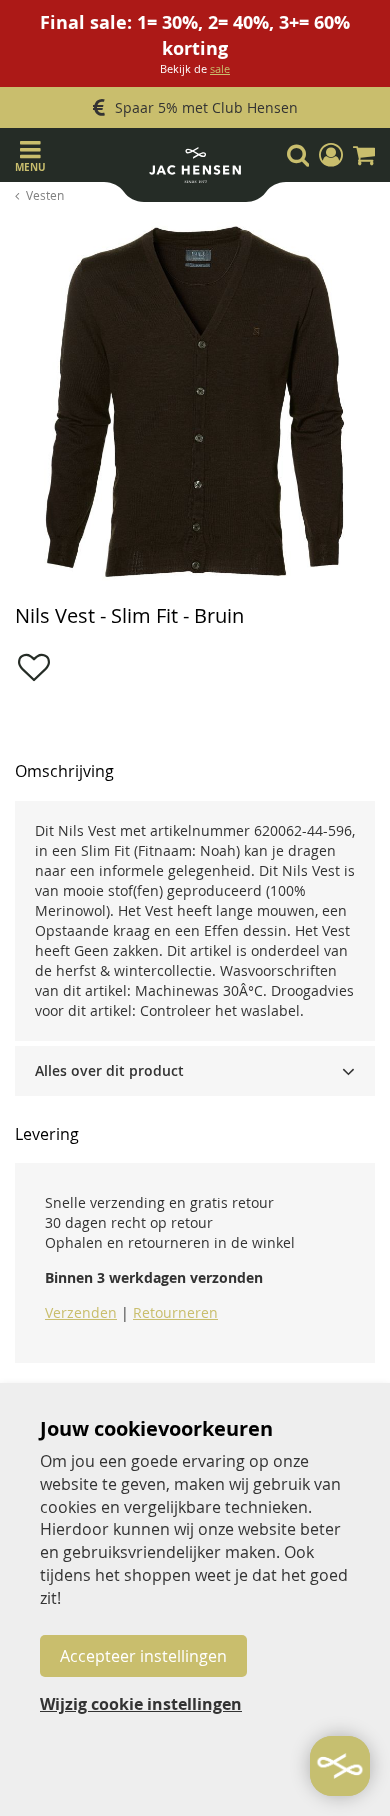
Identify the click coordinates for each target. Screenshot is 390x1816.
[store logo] (195, 170)
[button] (331, 155)
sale (220, 68)
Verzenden (81, 1312)
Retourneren (175, 1312)
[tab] (195, 1071)
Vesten (45, 195)
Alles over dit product (109, 1070)
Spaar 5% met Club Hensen (206, 107)
